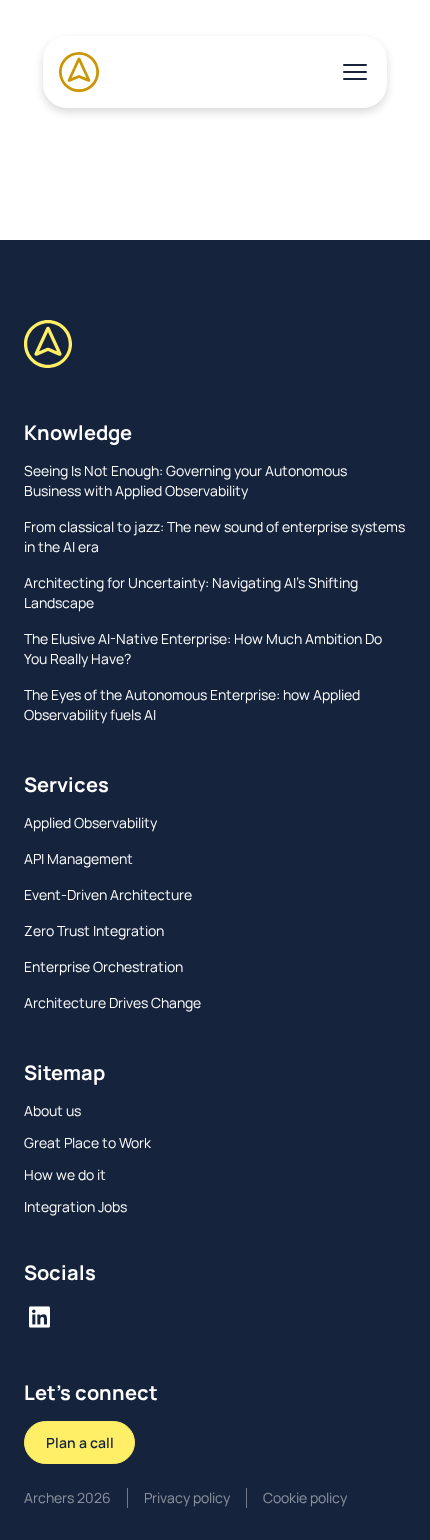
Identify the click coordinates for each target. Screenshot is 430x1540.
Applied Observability (90, 822)
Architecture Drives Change (112, 1002)
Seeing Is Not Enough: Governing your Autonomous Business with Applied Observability (185, 480)
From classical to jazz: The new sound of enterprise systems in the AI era (214, 536)
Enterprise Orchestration (103, 966)
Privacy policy (187, 1497)
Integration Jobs (75, 1206)
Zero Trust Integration (94, 930)
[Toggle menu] (355, 72)
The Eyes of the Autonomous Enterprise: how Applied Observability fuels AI (192, 704)
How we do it (65, 1174)
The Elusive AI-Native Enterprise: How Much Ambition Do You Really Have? (203, 648)
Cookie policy (305, 1497)
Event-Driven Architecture (108, 894)
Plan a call (80, 1442)
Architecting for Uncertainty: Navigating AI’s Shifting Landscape (191, 592)
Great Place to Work (87, 1142)
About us (52, 1110)
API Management (78, 858)
